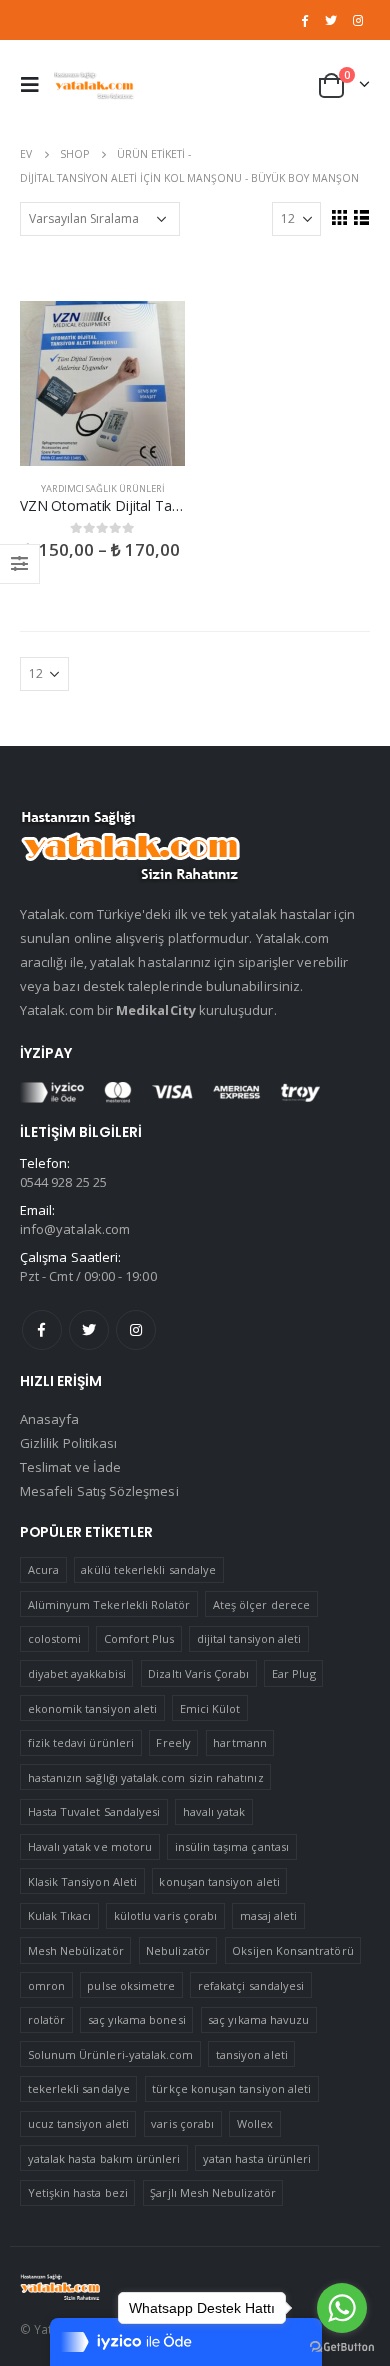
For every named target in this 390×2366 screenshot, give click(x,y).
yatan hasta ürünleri (257, 2158)
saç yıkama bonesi (137, 2019)
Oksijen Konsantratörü (292, 1950)
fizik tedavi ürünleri (81, 1742)
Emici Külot (210, 1708)
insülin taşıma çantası (232, 1846)
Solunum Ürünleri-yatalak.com (111, 2054)
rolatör (46, 2019)
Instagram (136, 1330)
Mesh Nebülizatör (76, 1950)
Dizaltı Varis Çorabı (198, 1673)
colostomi (55, 1638)
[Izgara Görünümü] (339, 217)
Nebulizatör (178, 1950)
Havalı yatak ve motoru (90, 1846)
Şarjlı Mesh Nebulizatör (213, 2192)
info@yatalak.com (75, 1229)
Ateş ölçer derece (261, 1604)
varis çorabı (182, 2123)
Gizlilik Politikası (68, 1443)
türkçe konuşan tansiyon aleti (231, 2088)
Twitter (89, 1330)
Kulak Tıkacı (60, 1915)
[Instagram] (358, 20)
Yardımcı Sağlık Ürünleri (103, 488)
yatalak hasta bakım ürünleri (104, 2158)
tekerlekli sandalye (79, 2088)
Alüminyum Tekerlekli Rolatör (109, 1604)
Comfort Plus (139, 1638)
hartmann (240, 1742)
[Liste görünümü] (361, 217)
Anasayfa (50, 1419)
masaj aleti (269, 1915)
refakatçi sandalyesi (251, 1985)
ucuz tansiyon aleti (78, 2123)
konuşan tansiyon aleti (219, 1881)
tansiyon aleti (252, 2054)
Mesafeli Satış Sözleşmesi (99, 1491)
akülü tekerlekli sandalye (148, 1569)
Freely (173, 1742)
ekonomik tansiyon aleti (93, 1708)
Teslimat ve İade (70, 1467)
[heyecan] (331, 20)
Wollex (255, 2123)
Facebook (42, 1330)
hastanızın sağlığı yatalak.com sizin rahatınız (146, 1777)
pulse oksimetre (131, 1985)
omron (46, 1985)
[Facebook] (305, 20)
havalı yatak (214, 1811)
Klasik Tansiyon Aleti (82, 1881)
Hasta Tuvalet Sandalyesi (94, 1811)
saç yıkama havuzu (258, 2019)
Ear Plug (294, 1673)
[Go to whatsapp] (342, 2308)
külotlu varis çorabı (165, 1915)
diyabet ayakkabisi (77, 1673)
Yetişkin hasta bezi (78, 2192)
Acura (43, 1569)
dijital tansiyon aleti (249, 1638)
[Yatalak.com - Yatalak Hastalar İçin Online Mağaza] (94, 84)
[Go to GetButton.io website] (342, 2346)
